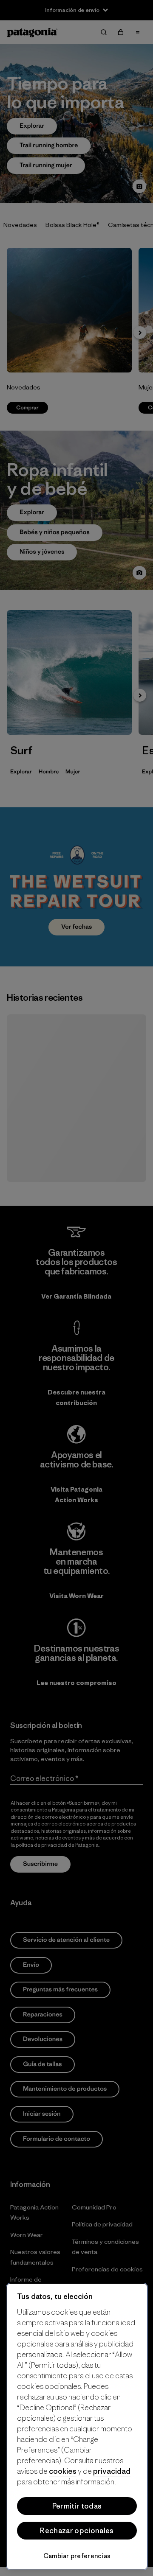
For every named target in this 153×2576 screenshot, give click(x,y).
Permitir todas (77, 2506)
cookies (63, 2471)
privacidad (112, 2471)
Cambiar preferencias (77, 2556)
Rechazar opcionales (77, 2531)
